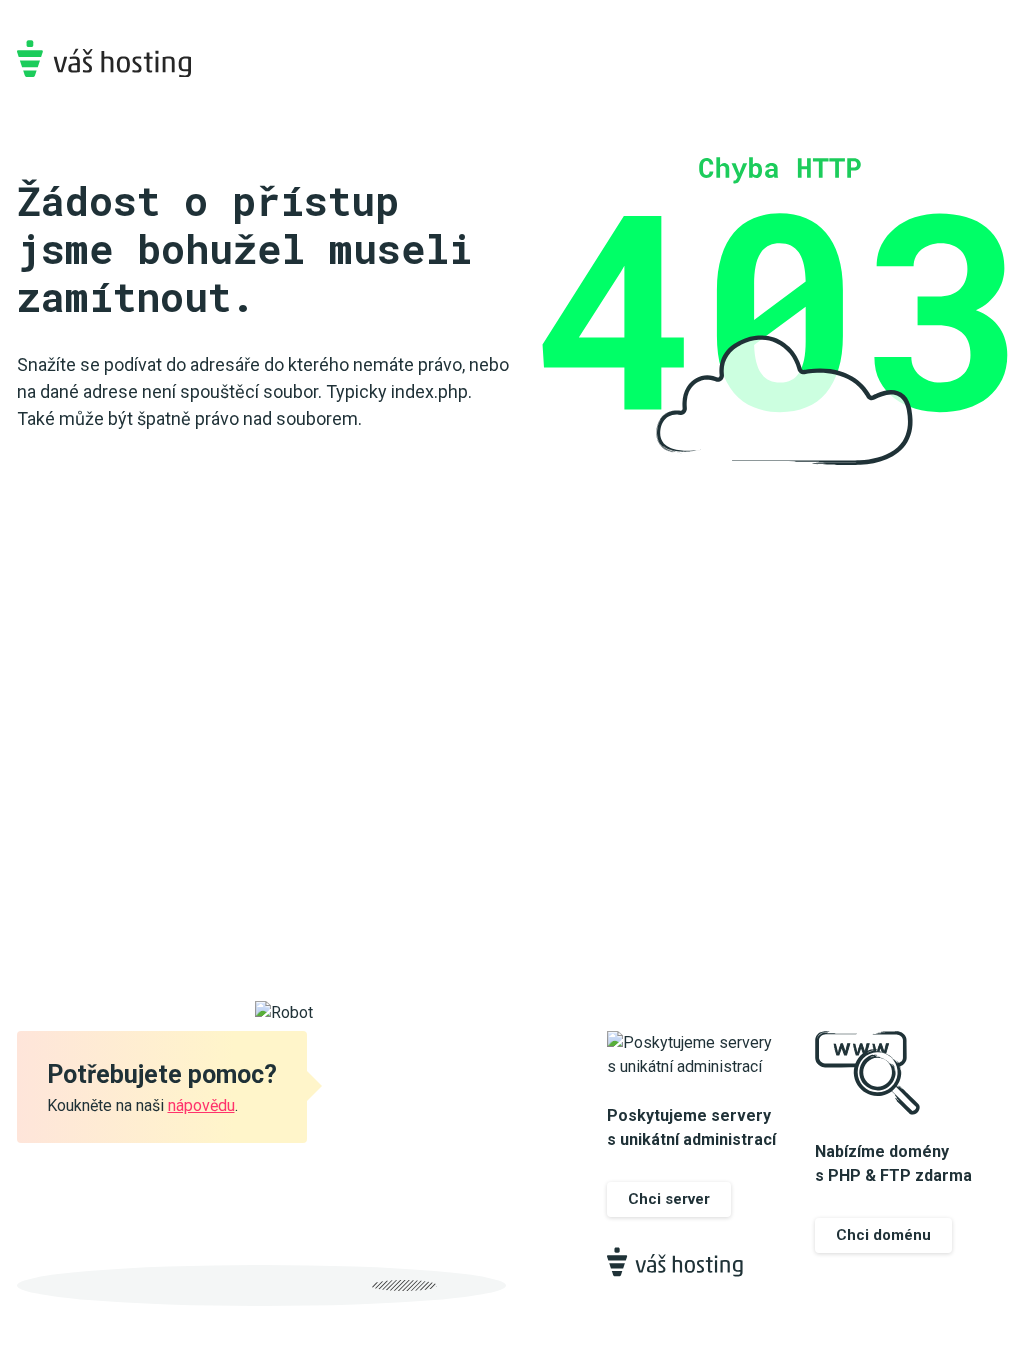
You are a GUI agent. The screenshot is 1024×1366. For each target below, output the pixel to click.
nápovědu (201, 1105)
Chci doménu (883, 1235)
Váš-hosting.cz (104, 58)
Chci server (669, 1199)
